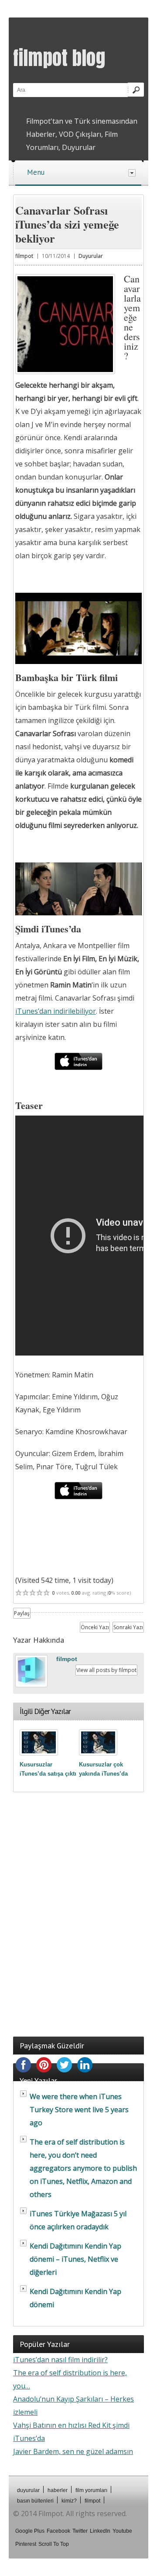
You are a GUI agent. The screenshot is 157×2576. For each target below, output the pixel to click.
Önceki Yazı (95, 1627)
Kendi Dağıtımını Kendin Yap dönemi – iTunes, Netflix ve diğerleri (75, 2259)
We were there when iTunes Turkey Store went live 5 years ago (79, 2110)
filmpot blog (59, 58)
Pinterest (26, 2544)
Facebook (58, 2531)
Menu (36, 172)
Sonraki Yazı (128, 1627)
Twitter (80, 2531)
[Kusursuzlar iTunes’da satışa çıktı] (39, 1742)
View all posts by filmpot (106, 1670)
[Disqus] (78, 1915)
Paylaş (22, 1613)
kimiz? (69, 2501)
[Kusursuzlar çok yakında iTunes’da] (98, 1742)
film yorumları (91, 2490)
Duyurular (91, 256)
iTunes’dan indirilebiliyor (56, 1011)
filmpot (24, 256)
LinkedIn (100, 2531)
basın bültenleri (35, 2501)
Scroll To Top (54, 2544)
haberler (58, 2490)
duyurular (28, 2490)
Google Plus (30, 2531)
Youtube (122, 2531)
